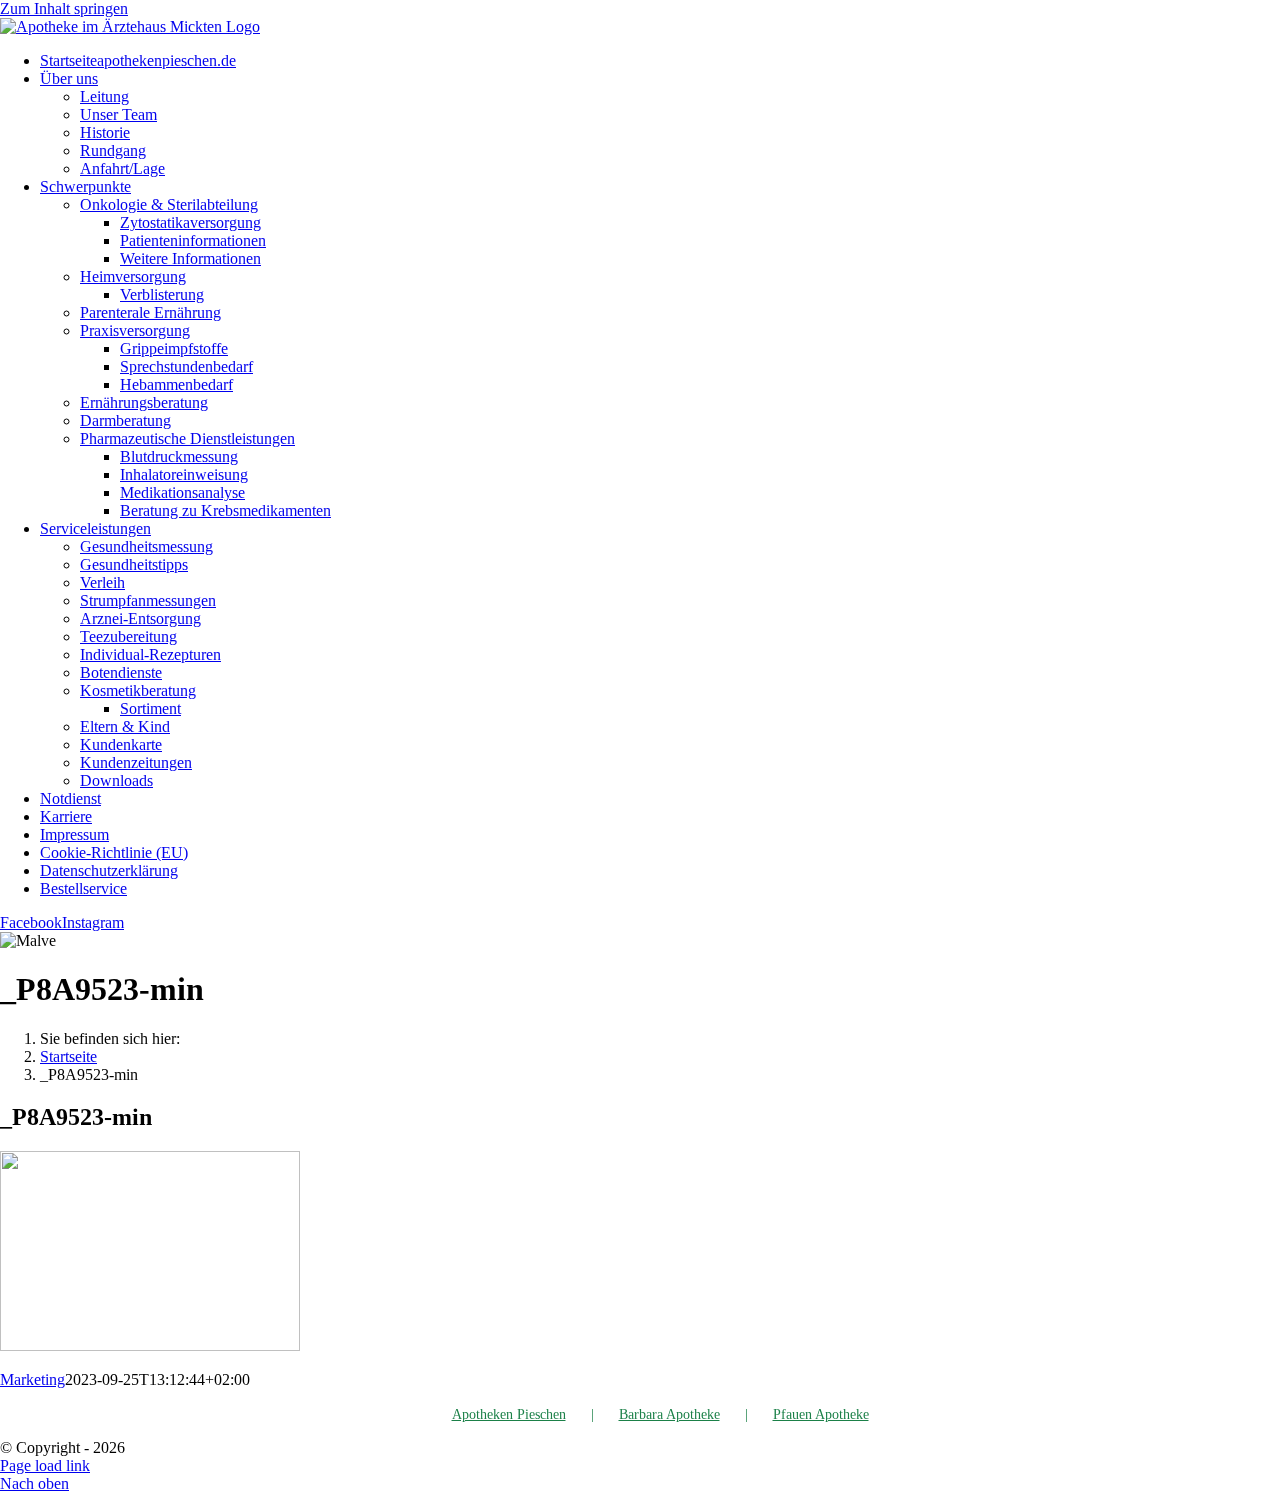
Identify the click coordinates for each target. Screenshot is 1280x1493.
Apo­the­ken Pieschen (509, 1414)
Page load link (45, 1465)
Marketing (32, 1379)
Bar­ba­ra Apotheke (669, 1414)
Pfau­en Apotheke (821, 1414)
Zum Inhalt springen (64, 8)
